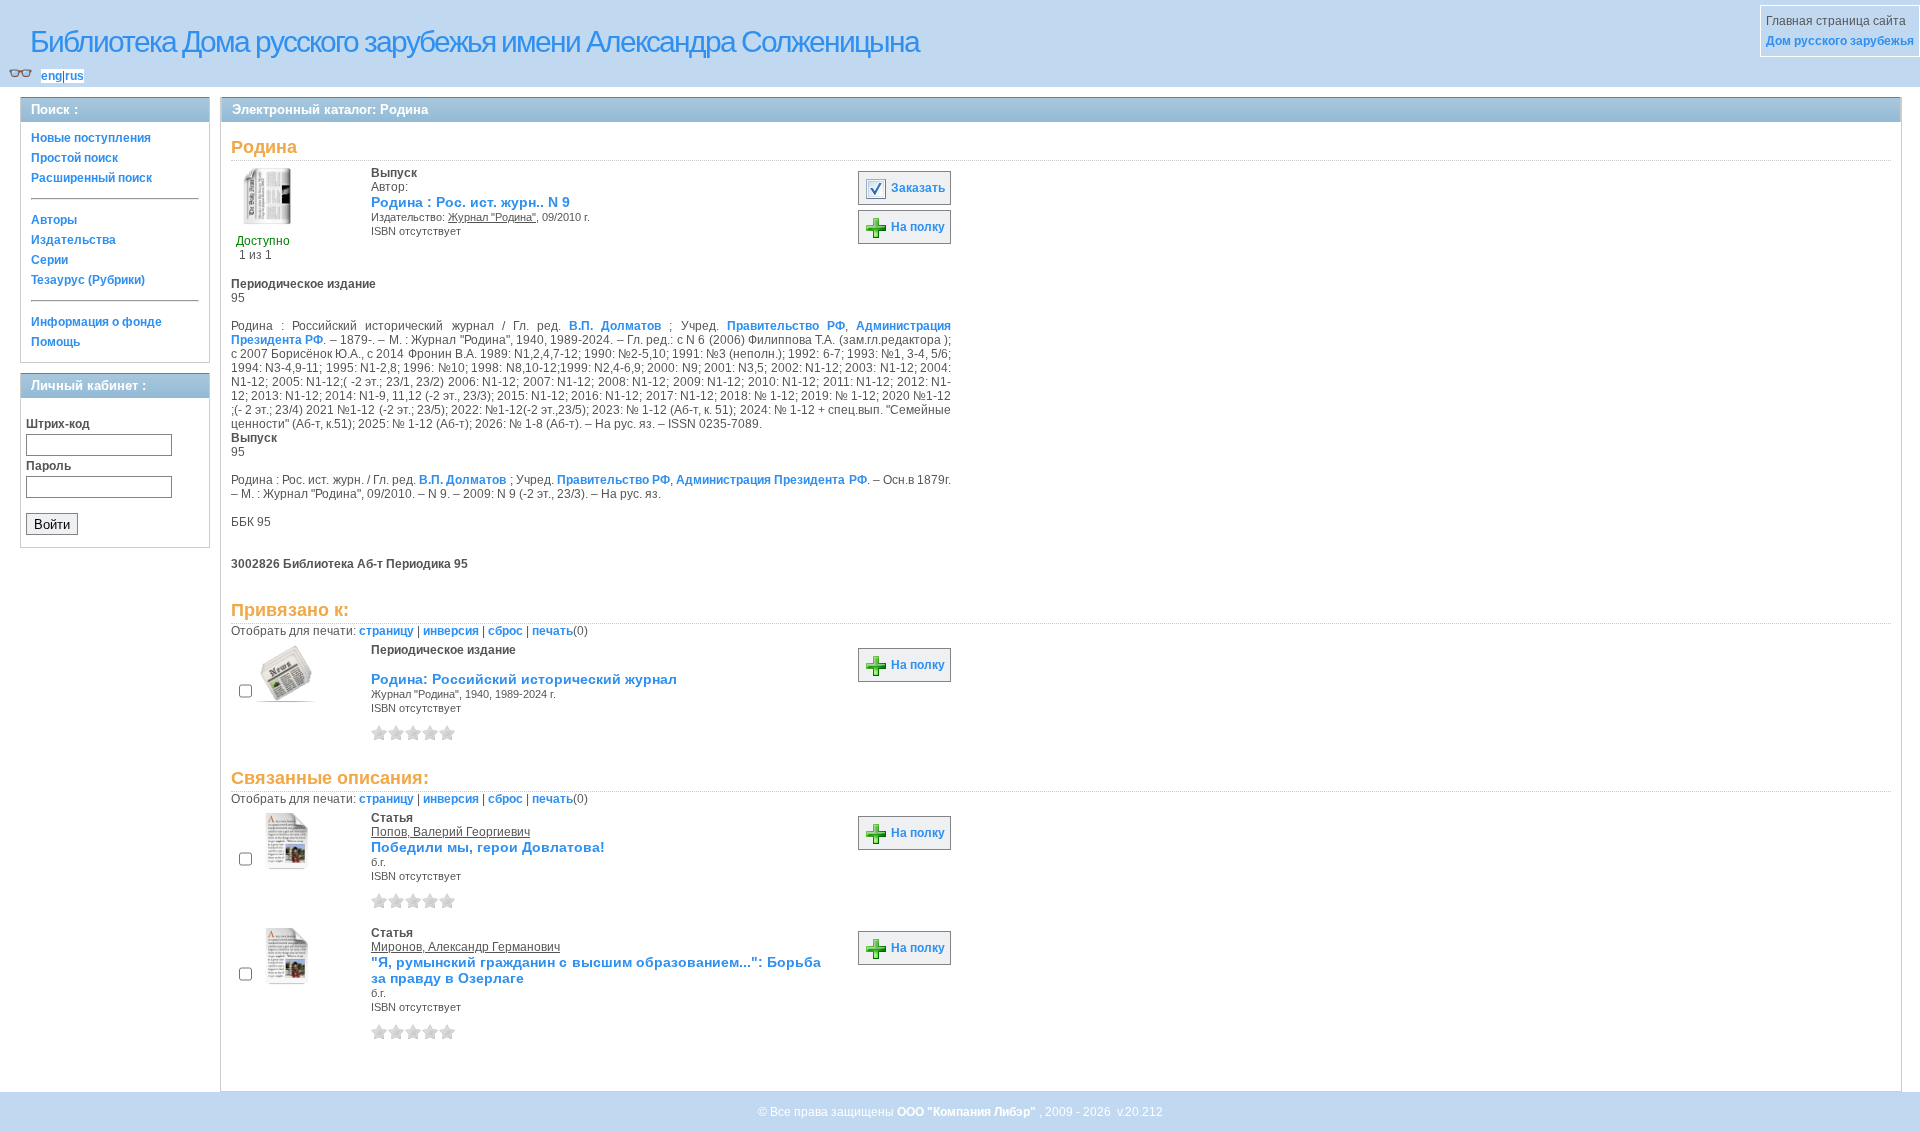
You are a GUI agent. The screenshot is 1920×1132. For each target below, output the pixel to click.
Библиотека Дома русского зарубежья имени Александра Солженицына (474, 41)
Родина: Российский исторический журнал (524, 679)
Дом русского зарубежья (1840, 41)
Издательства (73, 240)
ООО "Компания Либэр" (968, 1112)
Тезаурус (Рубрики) (88, 280)
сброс (505, 631)
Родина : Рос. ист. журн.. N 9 (470, 202)
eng (51, 76)
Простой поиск (74, 158)
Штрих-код (58, 424)
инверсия (451, 631)
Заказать (916, 188)
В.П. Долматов (615, 326)
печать (552, 631)
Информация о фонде (96, 322)
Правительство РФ (786, 326)
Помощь (55, 342)
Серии (49, 260)
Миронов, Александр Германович (465, 947)
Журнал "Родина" (492, 217)
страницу (386, 631)
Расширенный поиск (91, 178)
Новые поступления (91, 138)
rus (74, 76)
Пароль (48, 466)
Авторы (54, 220)
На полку (916, 227)
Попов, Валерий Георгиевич (450, 832)
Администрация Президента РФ (771, 480)
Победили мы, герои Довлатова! (488, 847)
